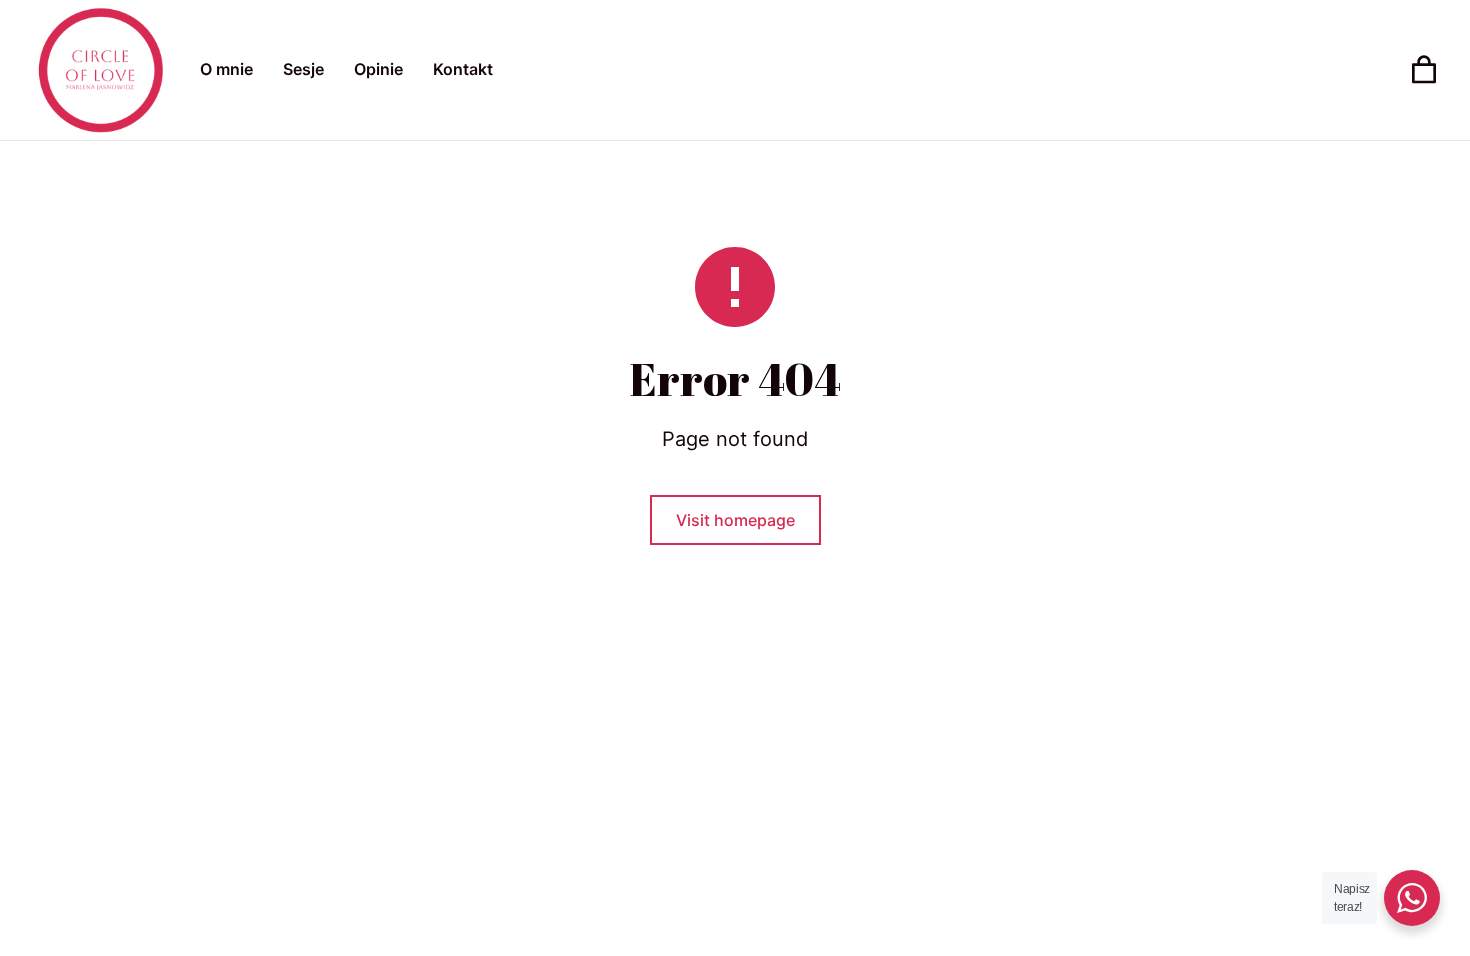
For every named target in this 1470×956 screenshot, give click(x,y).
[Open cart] (1424, 70)
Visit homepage (735, 520)
